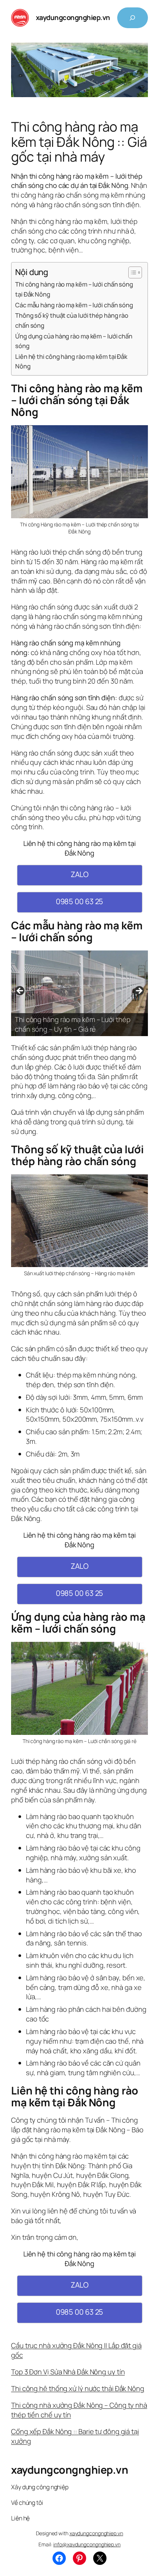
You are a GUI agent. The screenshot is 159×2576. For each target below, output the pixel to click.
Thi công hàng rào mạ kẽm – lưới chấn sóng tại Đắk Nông (74, 289)
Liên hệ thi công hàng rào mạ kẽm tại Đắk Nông (71, 361)
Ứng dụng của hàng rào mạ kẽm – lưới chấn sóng (74, 341)
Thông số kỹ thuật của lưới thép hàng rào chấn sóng (72, 320)
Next (139, 991)
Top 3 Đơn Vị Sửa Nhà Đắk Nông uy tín (68, 2372)
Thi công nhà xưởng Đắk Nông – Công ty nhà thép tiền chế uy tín (79, 2410)
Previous (20, 991)
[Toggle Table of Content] (131, 272)
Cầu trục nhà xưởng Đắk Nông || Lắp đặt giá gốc (76, 2350)
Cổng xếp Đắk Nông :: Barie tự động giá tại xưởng (75, 2436)
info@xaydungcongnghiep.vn (87, 2544)
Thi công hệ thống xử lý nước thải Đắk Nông (78, 2388)
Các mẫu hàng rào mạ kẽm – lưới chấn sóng (74, 305)
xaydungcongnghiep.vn (73, 17)
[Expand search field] (133, 18)
